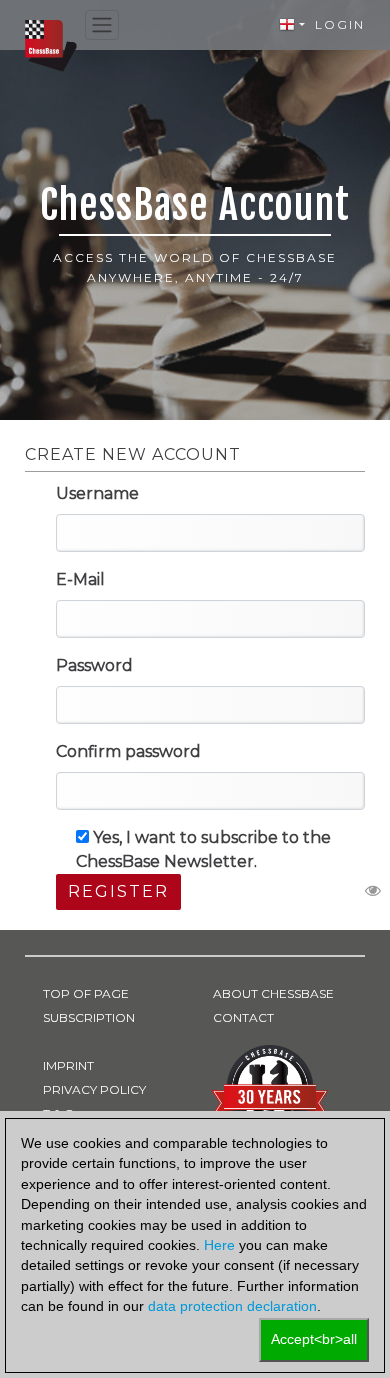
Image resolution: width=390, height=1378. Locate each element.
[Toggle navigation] (102, 25)
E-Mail (80, 579)
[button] (292, 25)
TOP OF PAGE (86, 993)
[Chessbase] (51, 44)
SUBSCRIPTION (89, 1017)
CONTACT (243, 1017)
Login (340, 24)
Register (118, 891)
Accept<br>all (314, 1339)
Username (97, 493)
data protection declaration (232, 1306)
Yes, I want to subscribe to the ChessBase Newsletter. (203, 849)
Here (219, 1245)
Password (94, 665)
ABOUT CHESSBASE (273, 993)
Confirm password (128, 751)
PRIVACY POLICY (94, 1089)
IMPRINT (68, 1065)
